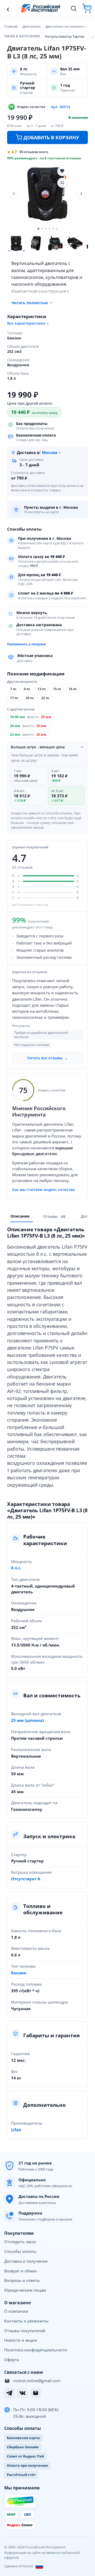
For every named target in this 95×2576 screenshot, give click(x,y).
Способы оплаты (20, 2251)
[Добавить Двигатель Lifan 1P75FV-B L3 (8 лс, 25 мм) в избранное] (62, 171)
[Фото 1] (16, 243)
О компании (16, 2311)
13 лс (42, 689)
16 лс (73, 689)
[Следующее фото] (81, 194)
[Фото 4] (75, 243)
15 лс (57, 689)
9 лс (27, 689)
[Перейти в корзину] (87, 8)
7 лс (13, 689)
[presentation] (55, 1217)
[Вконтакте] (22, 2393)
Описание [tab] (20, 1216)
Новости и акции (21, 2340)
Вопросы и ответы (22, 2280)
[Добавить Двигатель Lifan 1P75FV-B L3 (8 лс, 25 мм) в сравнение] (62, 183)
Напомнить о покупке (27, 644)
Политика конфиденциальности (36, 2350)
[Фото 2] (36, 243)
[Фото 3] (55, 243)
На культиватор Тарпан (65, 36)
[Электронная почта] (36, 2393)
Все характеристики (26, 323)
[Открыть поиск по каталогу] (74, 8)
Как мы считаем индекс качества (43, 1190)
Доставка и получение (26, 2261)
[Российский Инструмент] (41, 8)
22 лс (45, 698)
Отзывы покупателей (25, 2331)
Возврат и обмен (21, 2271)
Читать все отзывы (47, 1058)
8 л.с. (16, 1568)
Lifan (16, 2130)
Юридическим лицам (25, 2290)
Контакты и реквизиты (26, 2321)
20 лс (30, 698)
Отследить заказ (20, 2242)
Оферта (11, 2360)
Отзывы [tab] (54, 1216)
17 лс (14, 698)
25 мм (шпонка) (27, 1720)
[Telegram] (9, 2393)
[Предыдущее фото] (14, 194)
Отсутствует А (26, 1879)
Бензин (19, 1973)
